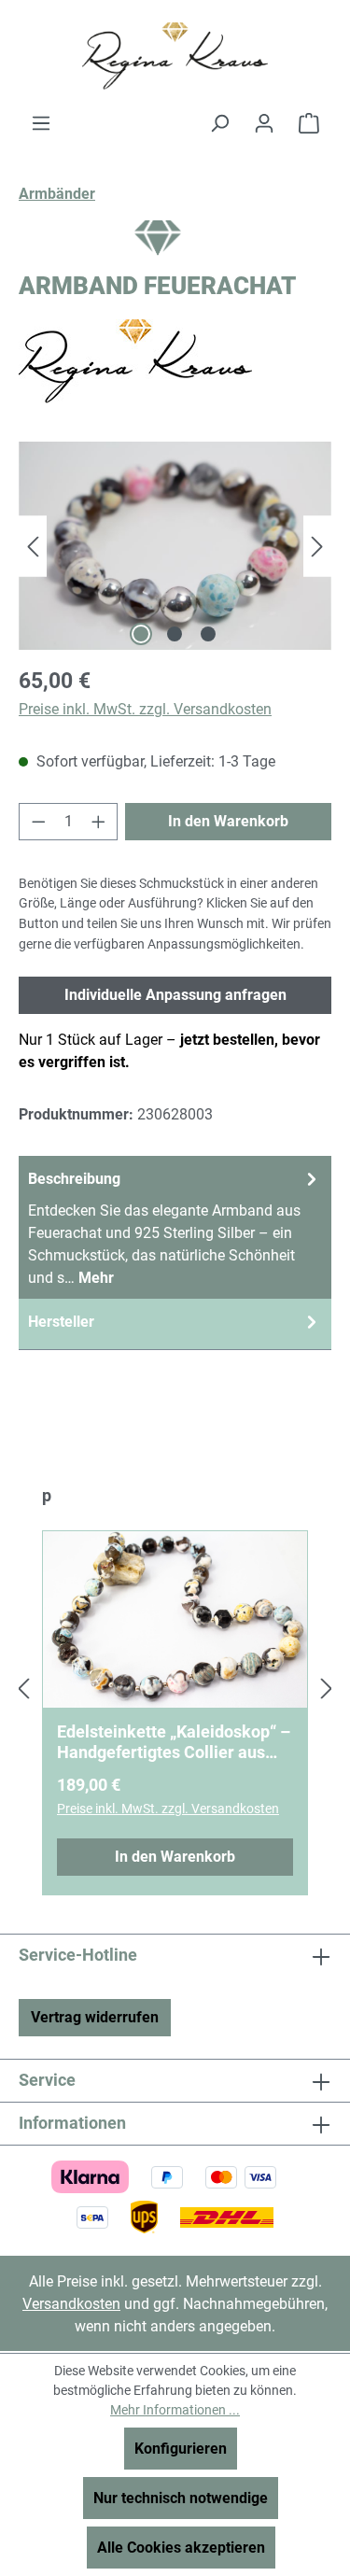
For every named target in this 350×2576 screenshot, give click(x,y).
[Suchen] (219, 123)
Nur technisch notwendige (181, 2498)
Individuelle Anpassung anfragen (175, 995)
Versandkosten (71, 2304)
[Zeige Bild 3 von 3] (208, 634)
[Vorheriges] (33, 546)
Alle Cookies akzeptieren (181, 2548)
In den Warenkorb (228, 821)
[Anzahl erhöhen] (99, 822)
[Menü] (41, 123)
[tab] (175, 1227)
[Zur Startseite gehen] (175, 56)
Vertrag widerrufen (95, 2017)
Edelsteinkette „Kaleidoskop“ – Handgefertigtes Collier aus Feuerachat (174, 1742)
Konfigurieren (181, 2449)
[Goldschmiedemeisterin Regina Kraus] (175, 361)
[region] (175, 546)
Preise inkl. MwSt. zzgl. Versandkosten (145, 709)
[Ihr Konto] (264, 123)
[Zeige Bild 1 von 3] (141, 634)
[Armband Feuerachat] (175, 546)
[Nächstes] (317, 546)
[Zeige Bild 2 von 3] (175, 634)
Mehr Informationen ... (175, 2410)
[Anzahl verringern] (38, 822)
